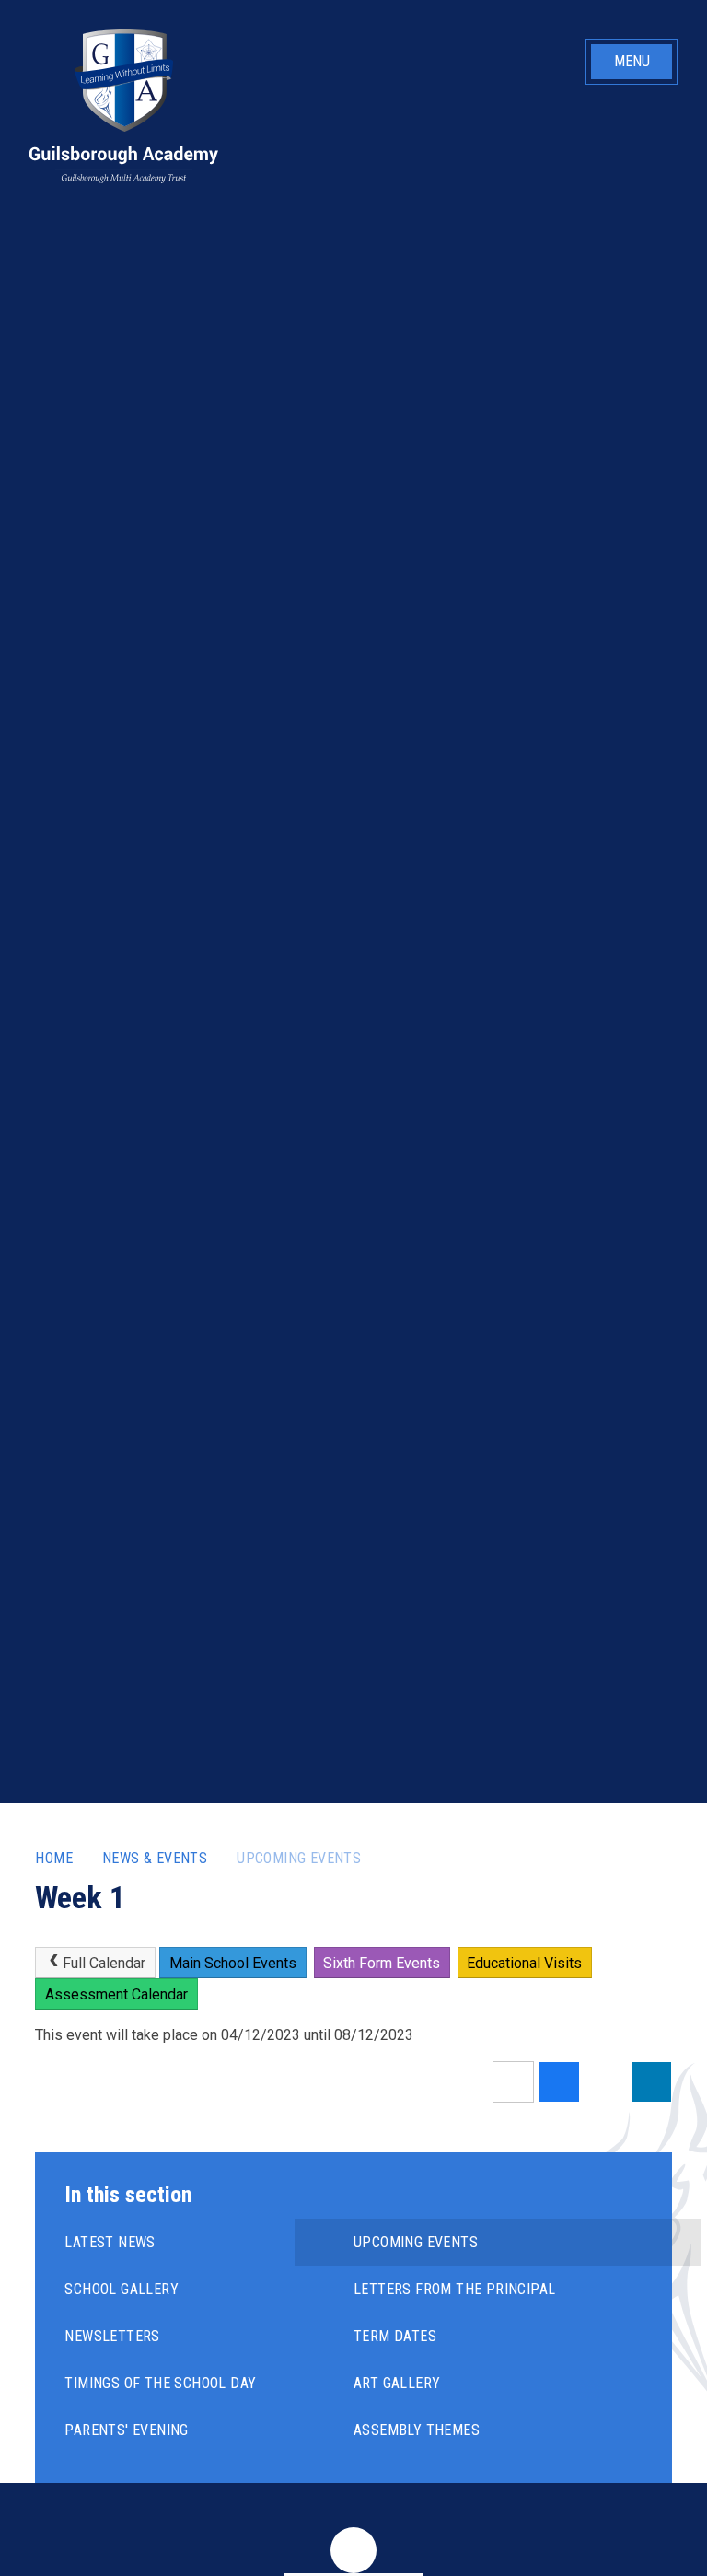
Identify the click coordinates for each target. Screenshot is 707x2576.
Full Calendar (104, 1963)
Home (54, 1858)
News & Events (155, 1858)
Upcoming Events (299, 1858)
